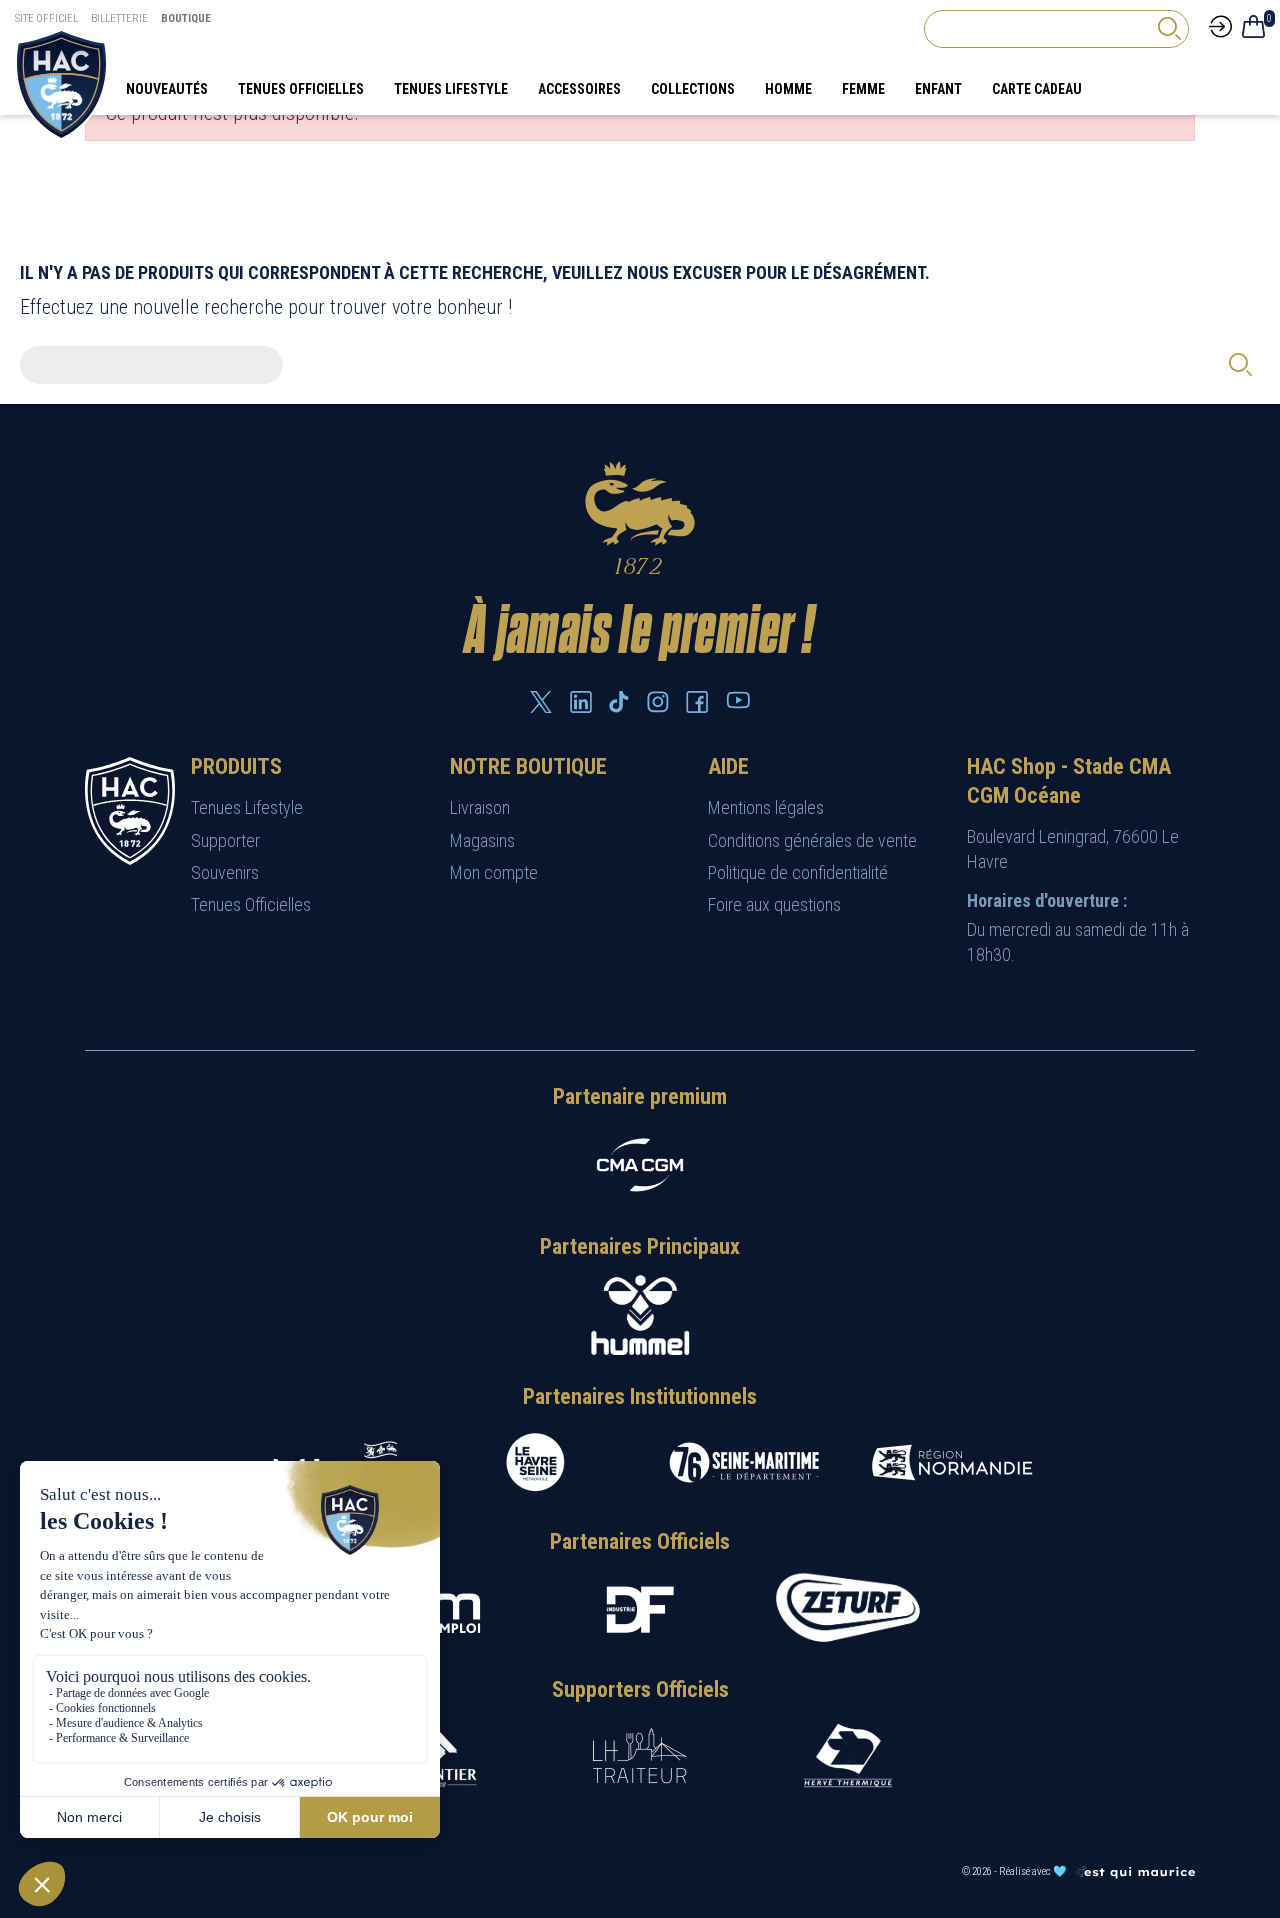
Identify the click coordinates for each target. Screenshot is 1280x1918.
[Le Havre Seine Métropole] (536, 1462)
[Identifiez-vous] (1220, 25)
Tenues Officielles (251, 904)
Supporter (225, 840)
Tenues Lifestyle (247, 807)
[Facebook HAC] (697, 702)
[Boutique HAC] (61, 83)
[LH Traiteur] (640, 1755)
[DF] (640, 1609)
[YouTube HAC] (738, 700)
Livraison (480, 807)
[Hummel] (640, 1315)
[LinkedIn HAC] (581, 702)
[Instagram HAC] (658, 702)
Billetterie (119, 18)
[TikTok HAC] (619, 702)
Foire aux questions (774, 904)
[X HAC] (541, 702)
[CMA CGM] (640, 1165)
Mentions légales (766, 807)
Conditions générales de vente (812, 840)
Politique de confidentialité (798, 872)
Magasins (482, 840)
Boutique (186, 18)
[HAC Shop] (130, 810)
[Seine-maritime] (744, 1462)
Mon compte (494, 872)
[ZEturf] (848, 1608)
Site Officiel (46, 18)
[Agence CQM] (1135, 1871)
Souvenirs (225, 872)
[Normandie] (952, 1462)
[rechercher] (1169, 28)
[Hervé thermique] (848, 1755)
